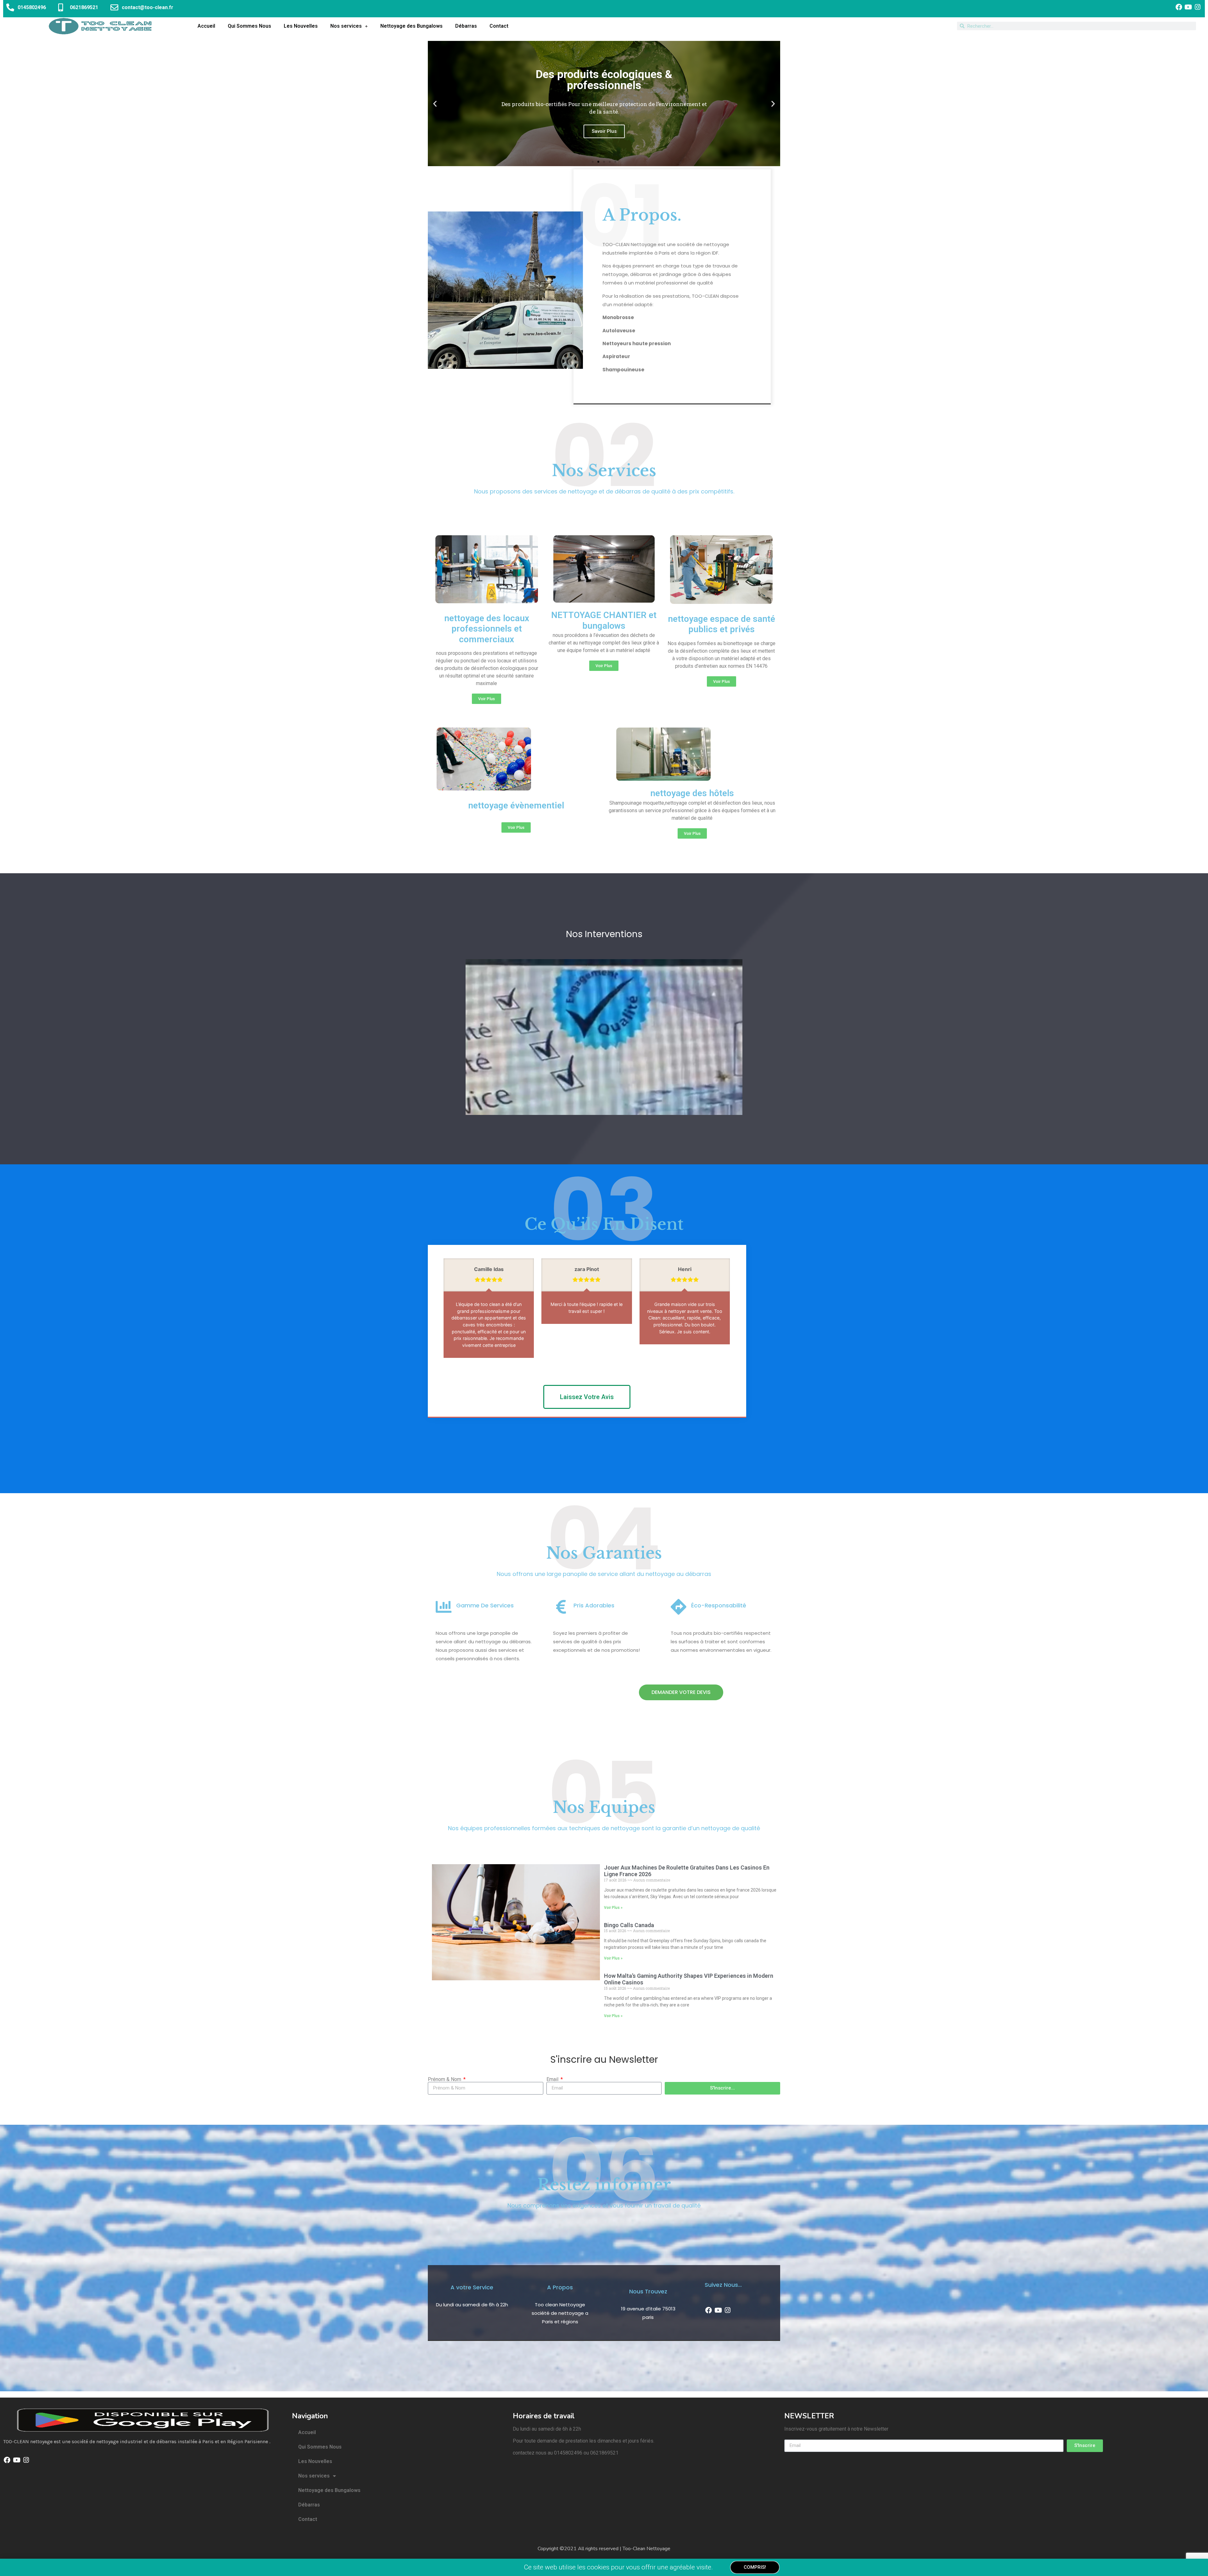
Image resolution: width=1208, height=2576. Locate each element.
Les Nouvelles (301, 26)
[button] (435, 104)
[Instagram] (1198, 7)
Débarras (466, 26)
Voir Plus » (613, 1907)
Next (728, 1363)
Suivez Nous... (723, 2284)
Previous (722, 1363)
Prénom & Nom (445, 2079)
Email (553, 2079)
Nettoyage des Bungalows (411, 26)
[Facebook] (1179, 7)
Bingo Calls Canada (629, 1925)
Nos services (346, 26)
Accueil (206, 26)
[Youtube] (1188, 7)
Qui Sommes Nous (249, 26)
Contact (499, 26)
